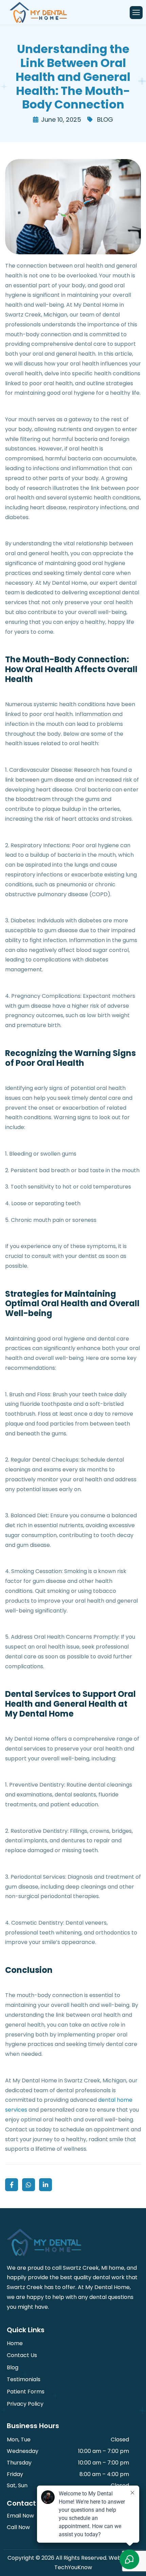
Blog (13, 2367)
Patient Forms (26, 2392)
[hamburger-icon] (136, 13)
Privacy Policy (25, 2404)
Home (15, 2343)
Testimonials (24, 2379)
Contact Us (22, 2355)
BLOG (105, 120)
